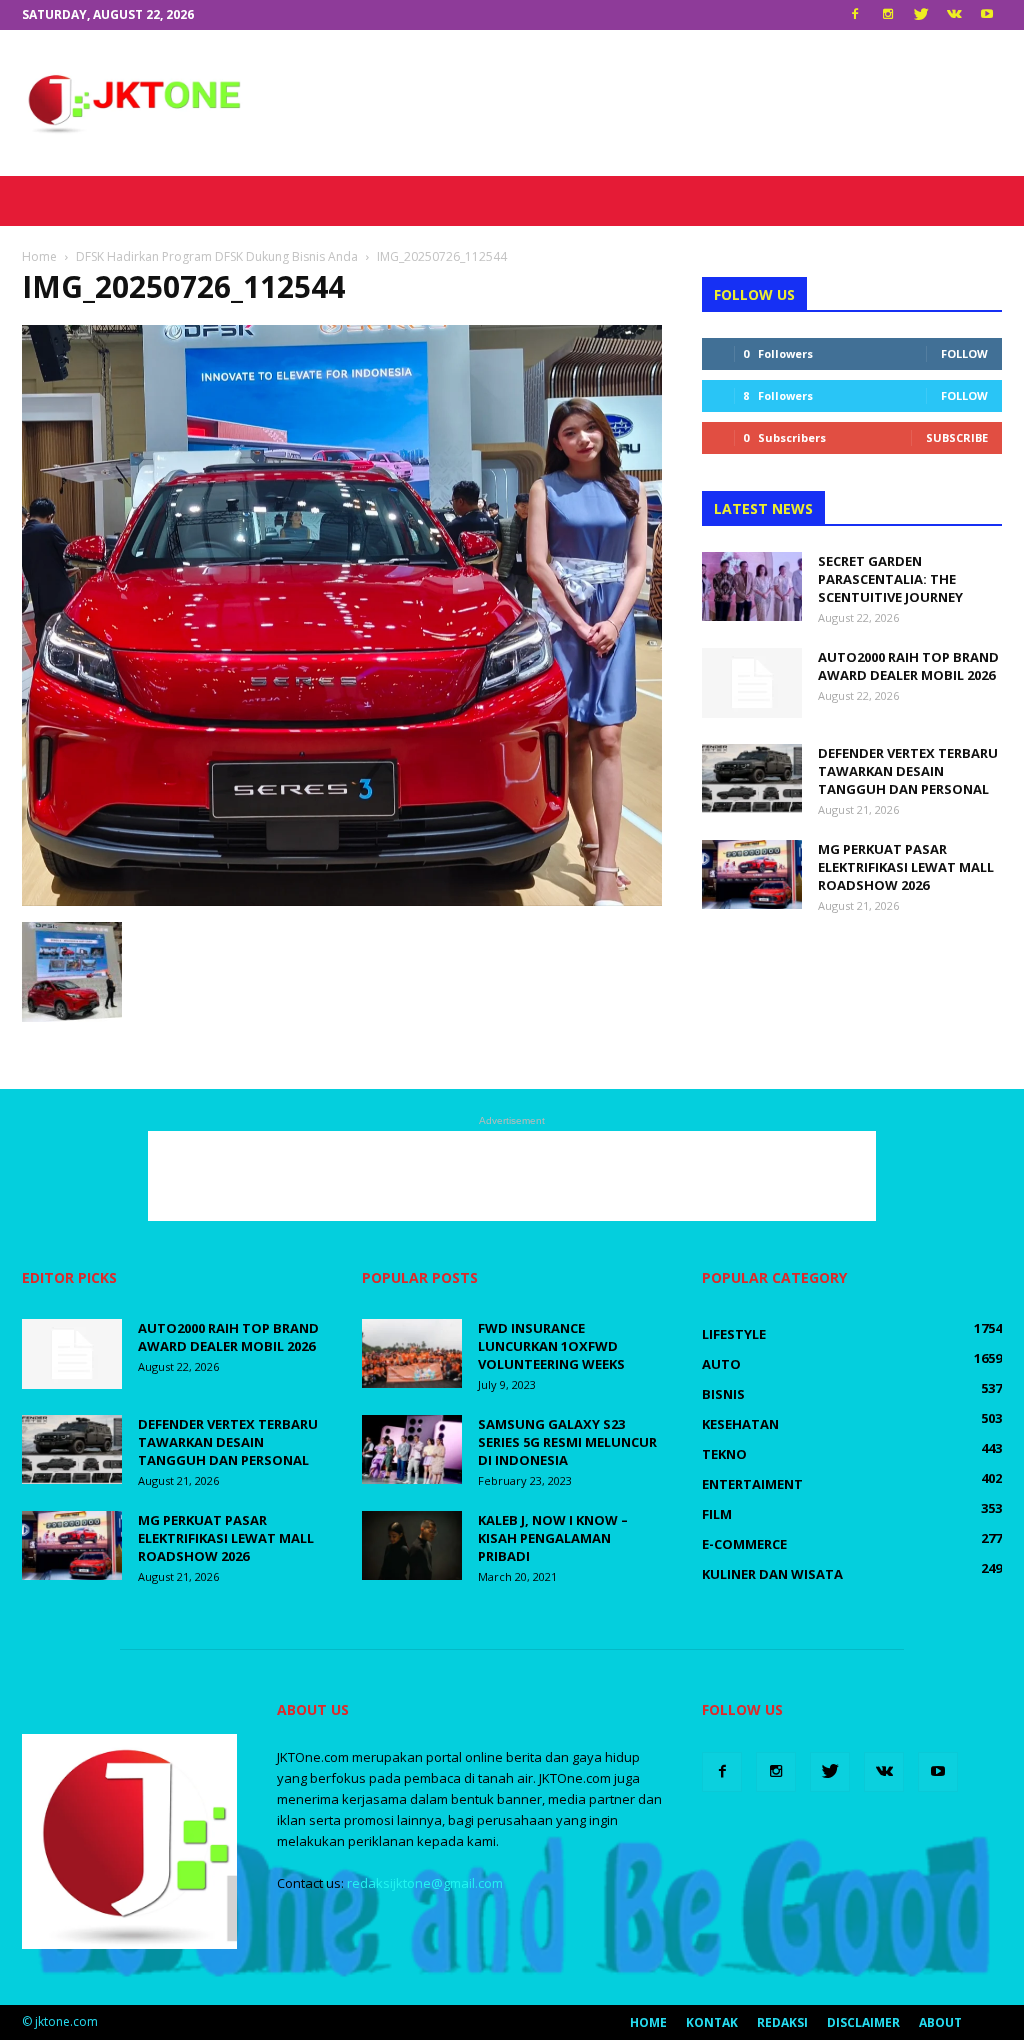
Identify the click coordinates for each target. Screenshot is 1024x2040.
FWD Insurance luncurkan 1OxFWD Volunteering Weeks (553, 1346)
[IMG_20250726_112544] (342, 901)
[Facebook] (855, 15)
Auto (721, 1364)
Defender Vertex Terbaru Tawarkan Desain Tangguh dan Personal (908, 771)
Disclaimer (863, 2022)
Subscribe (957, 437)
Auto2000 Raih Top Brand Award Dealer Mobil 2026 (908, 666)
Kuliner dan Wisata (772, 1574)
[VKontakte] (954, 15)
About (940, 2022)
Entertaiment (752, 1484)
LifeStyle (734, 1334)
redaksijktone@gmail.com (425, 1883)
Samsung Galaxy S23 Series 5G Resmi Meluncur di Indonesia (567, 1442)
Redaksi (782, 2022)
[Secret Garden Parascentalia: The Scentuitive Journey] (752, 586)
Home (648, 2022)
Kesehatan (740, 1424)
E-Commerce (744, 1544)
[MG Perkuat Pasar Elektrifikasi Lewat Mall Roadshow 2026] (752, 874)
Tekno (724, 1454)
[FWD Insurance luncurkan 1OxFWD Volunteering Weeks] (412, 1353)
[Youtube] (987, 15)
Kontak (712, 2022)
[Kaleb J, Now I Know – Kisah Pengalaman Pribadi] (412, 1545)
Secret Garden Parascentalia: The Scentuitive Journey (890, 579)
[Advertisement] (638, 103)
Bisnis (723, 1394)
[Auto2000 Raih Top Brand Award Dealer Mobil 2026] (752, 683)
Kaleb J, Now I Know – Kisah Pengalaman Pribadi (553, 1538)
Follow (964, 353)
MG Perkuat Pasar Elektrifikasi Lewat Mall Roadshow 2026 (906, 867)
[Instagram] (888, 15)
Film (717, 1514)
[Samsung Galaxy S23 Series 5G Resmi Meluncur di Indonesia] (412, 1449)
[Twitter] (921, 15)
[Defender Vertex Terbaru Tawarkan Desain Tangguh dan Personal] (752, 778)
